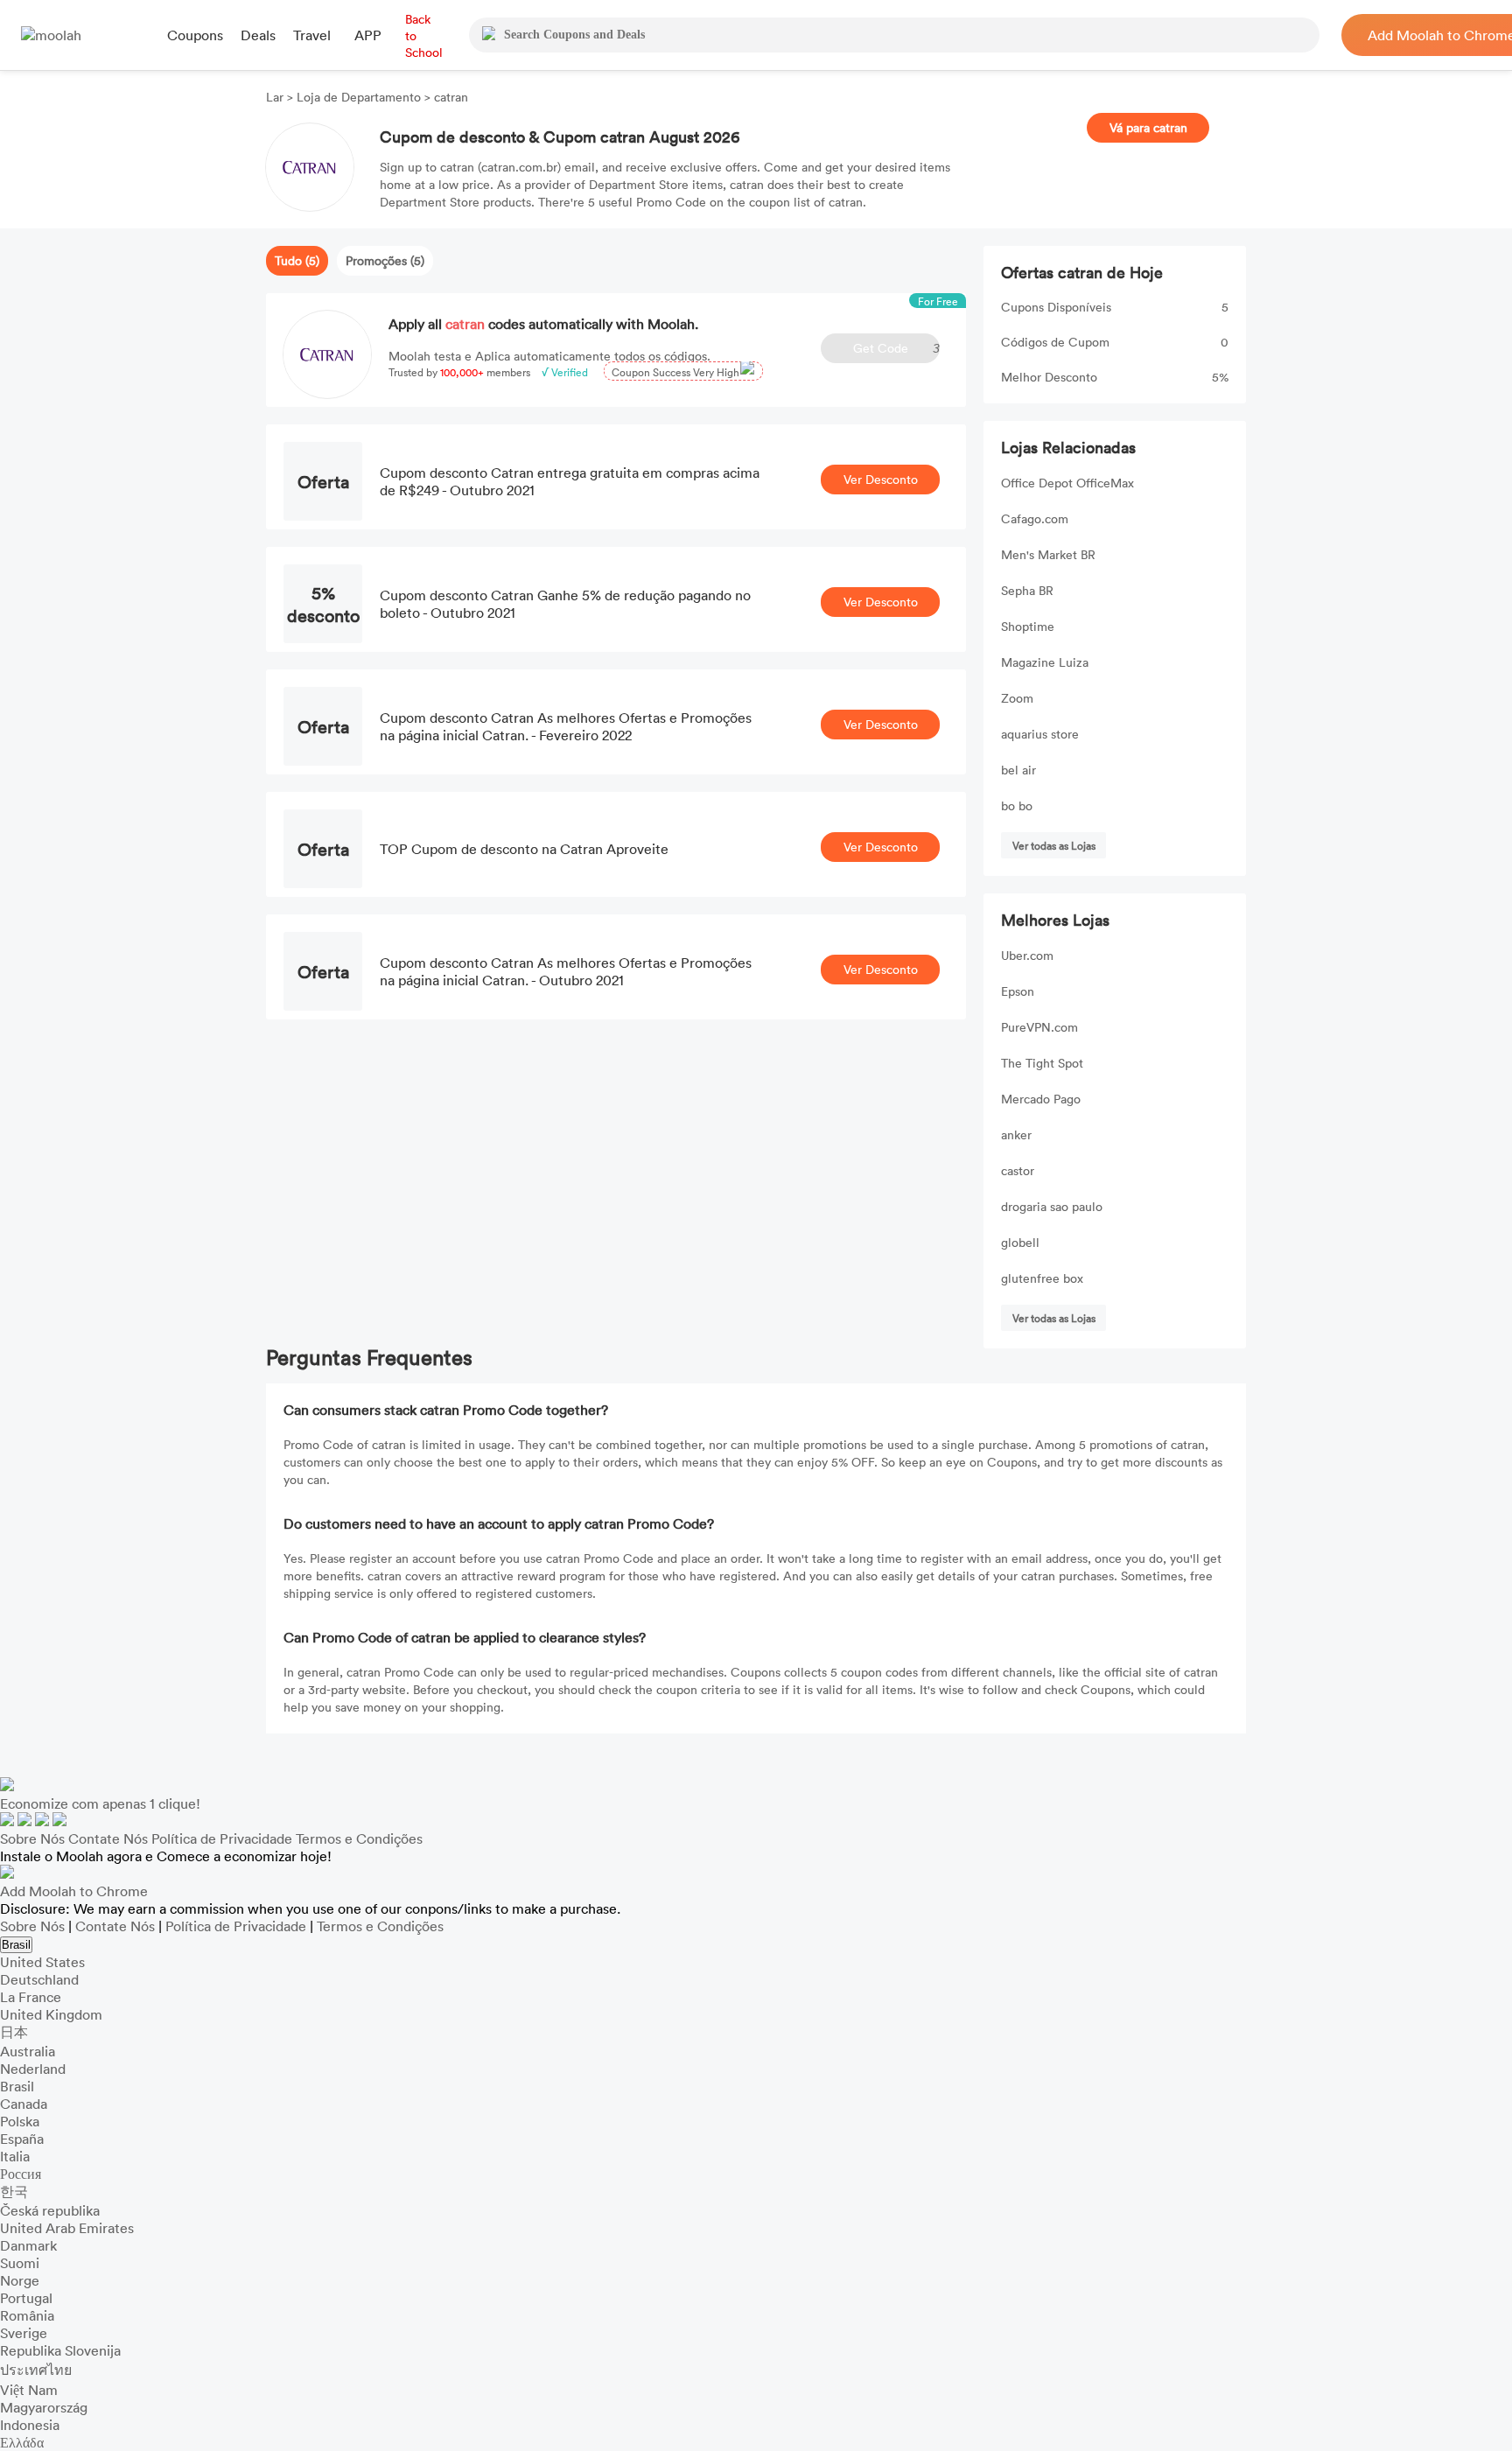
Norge (20, 2280)
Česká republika (50, 2210)
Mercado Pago (1041, 1099)
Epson (1018, 991)
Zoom (1017, 698)
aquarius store (1040, 734)
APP (368, 35)
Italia (15, 2156)
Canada (24, 2104)
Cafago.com (1035, 518)
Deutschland (39, 1979)
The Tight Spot (1042, 1063)
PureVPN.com (1039, 1027)
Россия (21, 2174)
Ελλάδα (22, 2442)
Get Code (896, 348)
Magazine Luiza (1045, 662)
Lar (276, 97)
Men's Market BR (1048, 554)
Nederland (33, 2069)
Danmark (28, 2245)
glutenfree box (1042, 1278)
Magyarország (44, 2407)
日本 (14, 2032)
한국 (14, 2191)
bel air (1018, 770)
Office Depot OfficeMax (1067, 483)
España (22, 2139)
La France (31, 1997)
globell (1020, 1242)
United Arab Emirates (67, 2228)
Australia (28, 2051)
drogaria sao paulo (1052, 1206)
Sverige (24, 2333)
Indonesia (30, 2425)
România (27, 2315)
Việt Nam (29, 2390)
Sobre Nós (32, 1838)
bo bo (1017, 805)
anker (1016, 1134)
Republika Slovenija (60, 2350)
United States (42, 1962)
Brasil (16, 1945)
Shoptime (1028, 626)
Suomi (20, 2263)
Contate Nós (108, 1838)
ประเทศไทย (36, 2370)
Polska (20, 2121)
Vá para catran (1148, 127)
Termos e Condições (359, 1838)
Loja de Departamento (359, 97)
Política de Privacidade (222, 1838)
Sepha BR (1027, 590)
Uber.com (1027, 955)
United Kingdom (51, 2014)
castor (1018, 1170)
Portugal (26, 2298)
